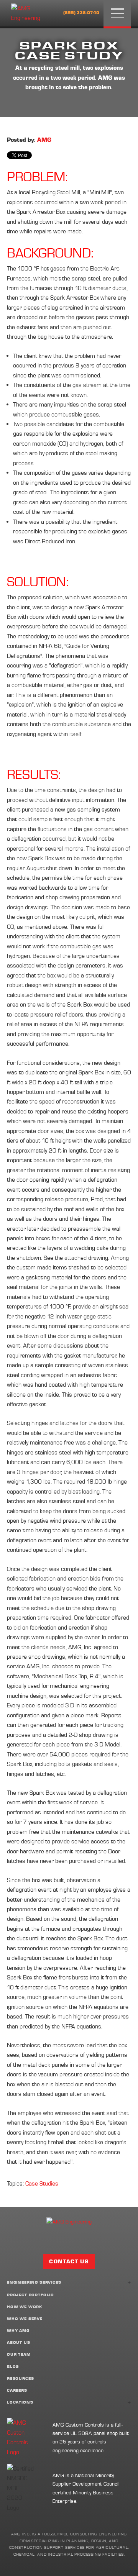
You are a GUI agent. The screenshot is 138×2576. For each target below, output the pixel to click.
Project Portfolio (30, 2295)
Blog (13, 2367)
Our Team (19, 2355)
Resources (20, 2379)
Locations (20, 2403)
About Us (19, 2343)
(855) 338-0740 (81, 13)
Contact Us (69, 2262)
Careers (17, 2391)
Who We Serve (25, 2319)
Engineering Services (34, 2283)
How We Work (25, 2307)
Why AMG (18, 2331)
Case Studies (42, 2183)
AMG (44, 140)
